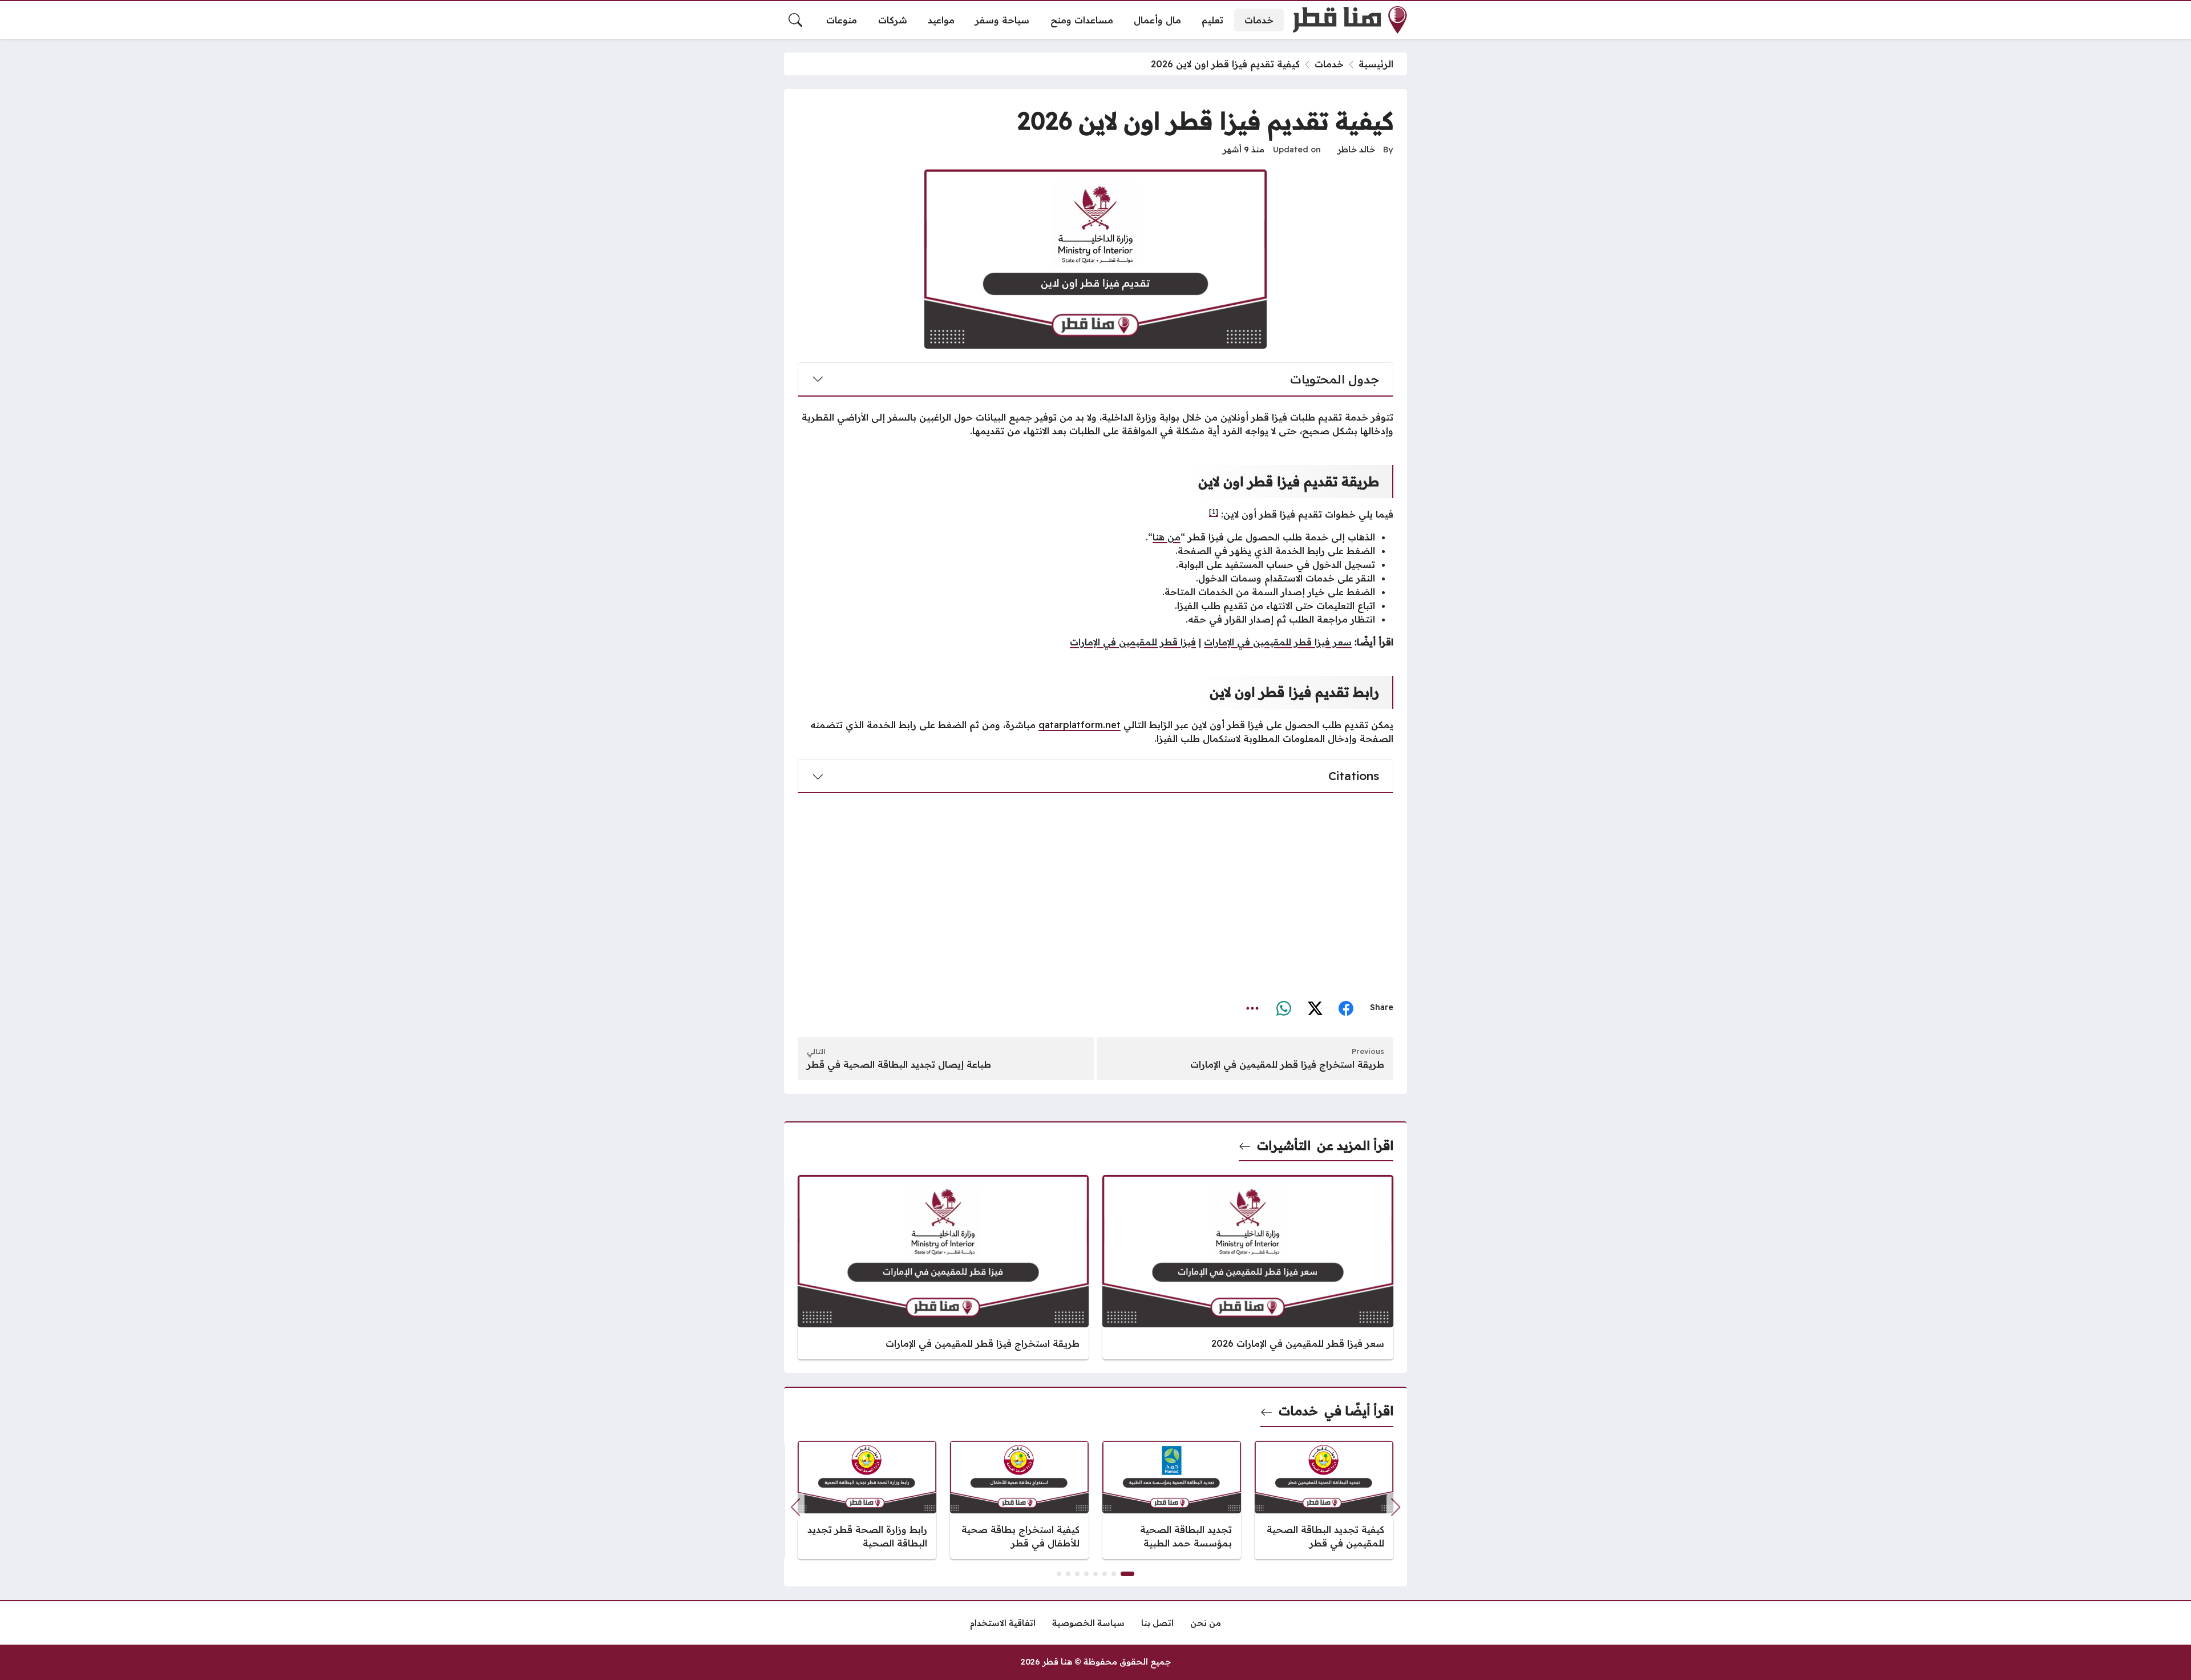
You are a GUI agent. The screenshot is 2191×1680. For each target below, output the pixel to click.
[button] (795, 1507)
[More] (1253, 1007)
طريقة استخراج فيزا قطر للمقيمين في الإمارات (1287, 1064)
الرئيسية (1376, 64)
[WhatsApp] (1284, 1007)
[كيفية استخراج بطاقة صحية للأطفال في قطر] (1019, 1500)
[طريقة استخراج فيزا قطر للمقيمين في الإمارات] (943, 1267)
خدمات (1329, 64)
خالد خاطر (1356, 150)
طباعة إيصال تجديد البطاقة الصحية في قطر (899, 1064)
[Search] (795, 20)
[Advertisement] (1095, 892)
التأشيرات (1284, 1145)
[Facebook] (1346, 1007)
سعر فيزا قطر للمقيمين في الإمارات (1278, 642)
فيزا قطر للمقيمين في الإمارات (1133, 642)
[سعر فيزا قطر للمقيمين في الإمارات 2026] (1248, 1267)
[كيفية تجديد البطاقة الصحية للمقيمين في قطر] (1324, 1500)
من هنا (1167, 537)
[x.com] (1315, 1007)
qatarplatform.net (1080, 725)
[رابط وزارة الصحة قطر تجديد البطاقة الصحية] (867, 1500)
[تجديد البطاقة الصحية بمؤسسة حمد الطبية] (1172, 1500)
